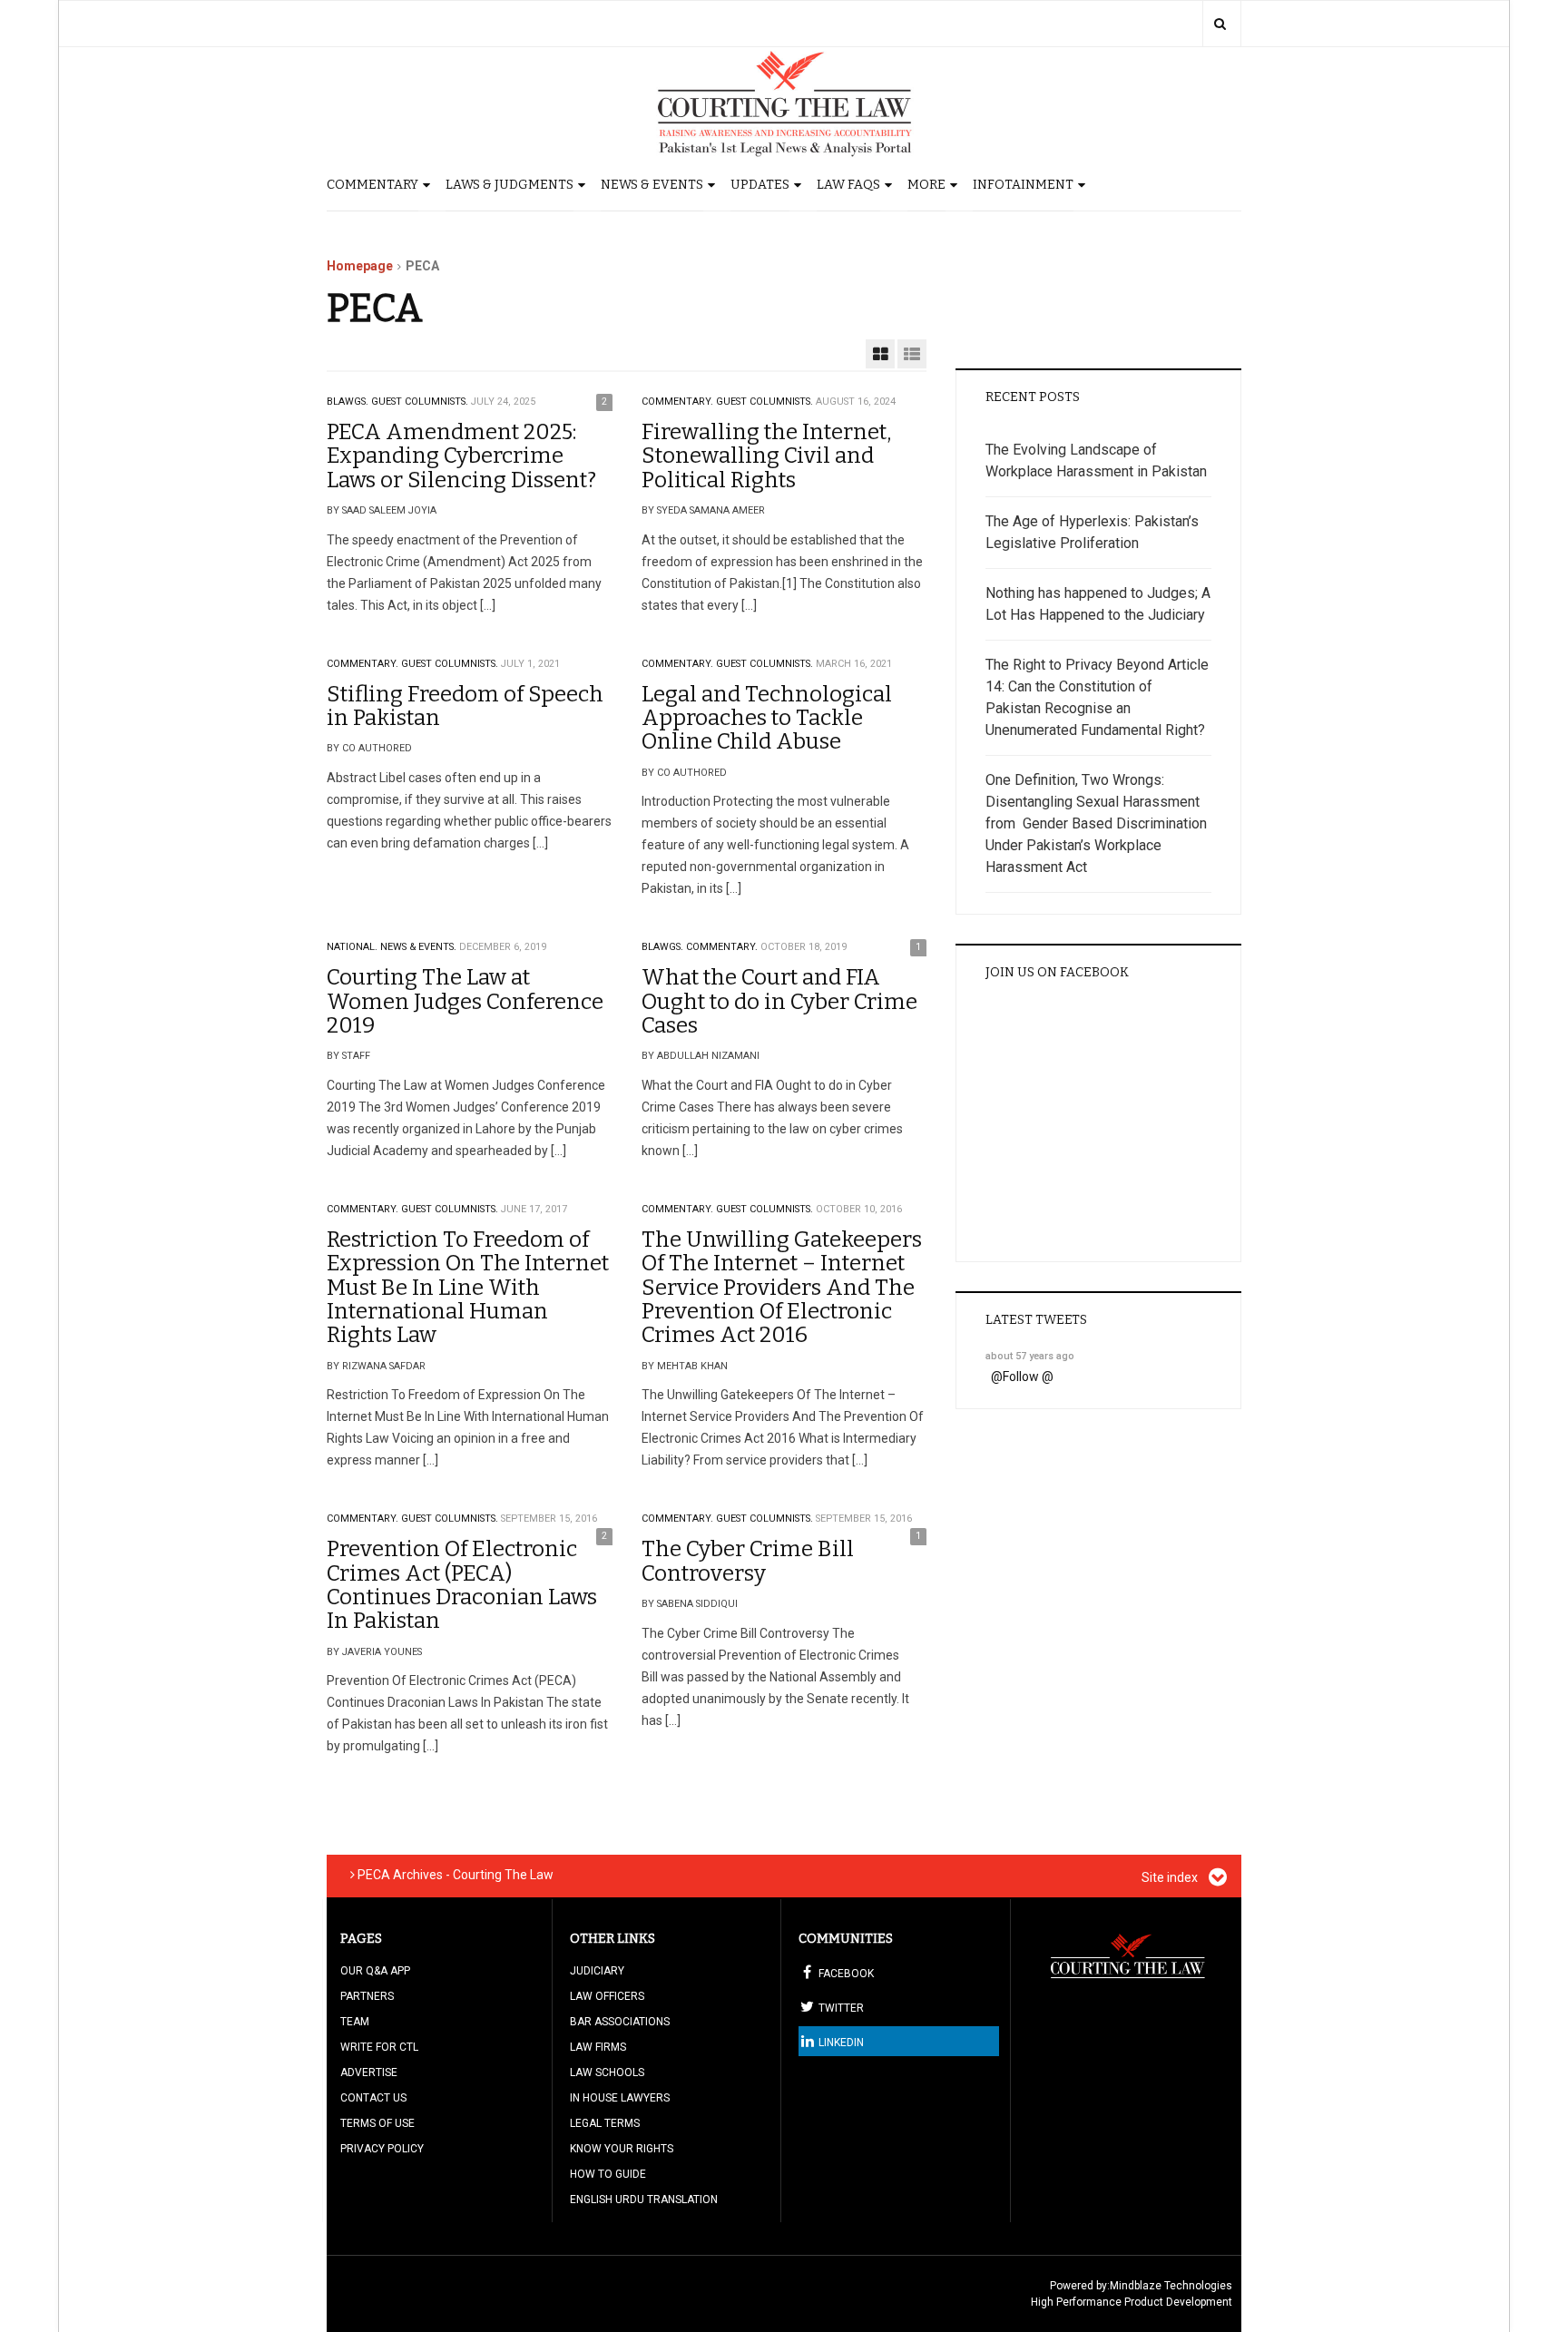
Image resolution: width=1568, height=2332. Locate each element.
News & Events (652, 185)
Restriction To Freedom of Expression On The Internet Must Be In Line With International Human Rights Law (468, 1288)
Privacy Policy (382, 2149)
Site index (1171, 1877)
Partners (367, 1996)
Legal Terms (605, 2123)
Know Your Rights (622, 2149)
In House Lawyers (620, 2098)
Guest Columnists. (420, 402)
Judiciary (597, 1971)
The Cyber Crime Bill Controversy (748, 1561)
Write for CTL (379, 2047)
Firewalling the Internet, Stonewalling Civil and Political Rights (766, 456)
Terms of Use (377, 2123)
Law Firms (598, 2047)
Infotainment (1023, 185)
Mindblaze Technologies (1171, 2286)
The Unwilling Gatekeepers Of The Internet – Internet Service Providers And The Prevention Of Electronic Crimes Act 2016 (782, 1288)
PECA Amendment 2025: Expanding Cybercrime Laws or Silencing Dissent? (461, 456)
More (926, 185)
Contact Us (373, 2098)
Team (355, 2022)
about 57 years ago (1030, 1356)
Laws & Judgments (510, 185)
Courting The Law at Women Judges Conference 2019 (465, 1001)
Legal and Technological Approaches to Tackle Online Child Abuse (767, 718)
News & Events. (418, 947)
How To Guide (608, 2174)
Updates (760, 185)
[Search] (1220, 24)
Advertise (369, 2072)
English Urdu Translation (644, 2200)
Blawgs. (348, 402)
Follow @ (1028, 1377)
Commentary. (677, 402)
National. (352, 947)
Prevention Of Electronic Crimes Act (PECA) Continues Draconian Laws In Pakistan (462, 1585)
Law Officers (607, 1996)
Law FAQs (848, 185)
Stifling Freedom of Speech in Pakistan (465, 706)
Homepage (360, 266)
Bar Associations (620, 2022)
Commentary (372, 185)
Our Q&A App (375, 1971)
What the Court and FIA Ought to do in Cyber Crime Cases (779, 1001)
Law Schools (607, 2072)
